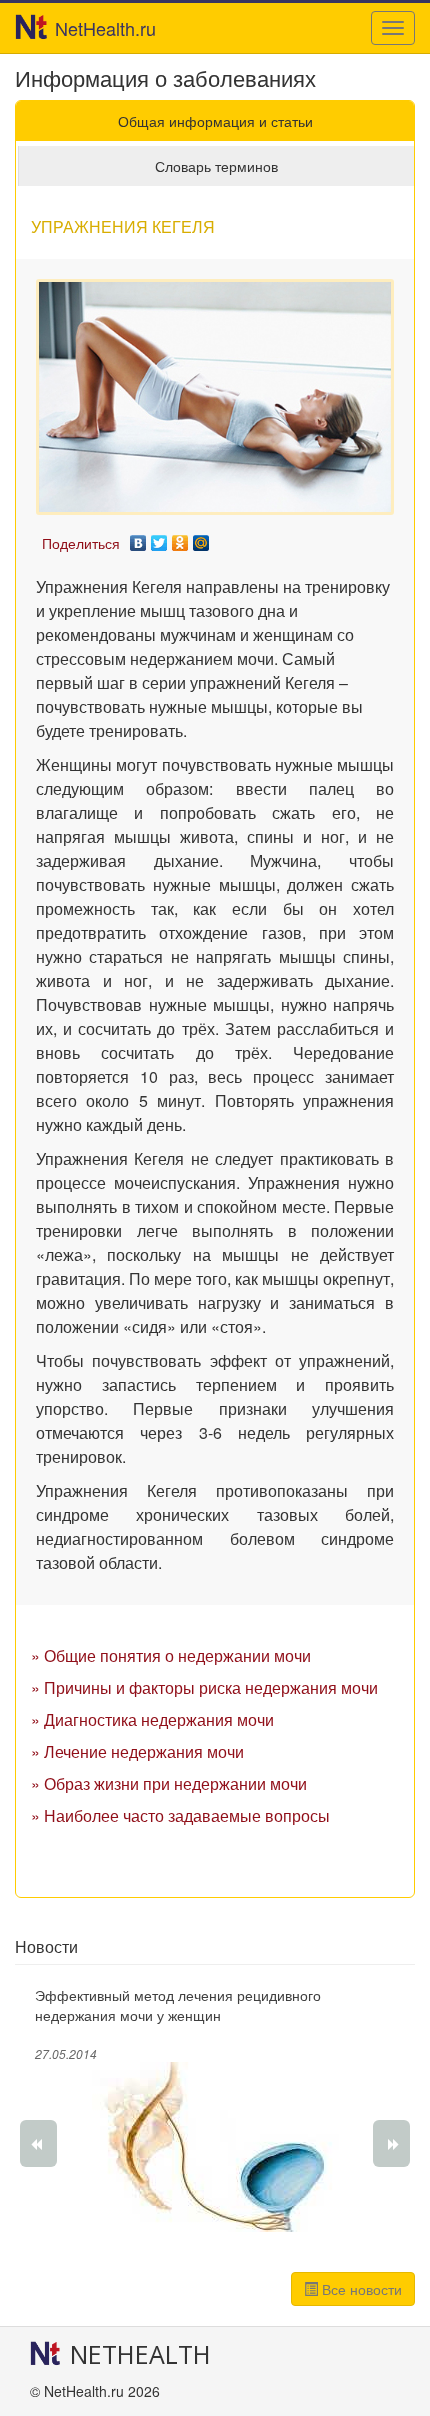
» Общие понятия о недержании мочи (171, 1655)
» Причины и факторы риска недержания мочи (204, 1687)
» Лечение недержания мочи (137, 1751)
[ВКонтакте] (138, 538)
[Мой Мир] (201, 538)
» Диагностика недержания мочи (152, 1719)
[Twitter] (159, 538)
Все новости (360, 2289)
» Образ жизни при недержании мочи (169, 1783)
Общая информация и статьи (215, 121)
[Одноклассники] (180, 538)
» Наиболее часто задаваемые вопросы (180, 1815)
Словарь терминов (216, 166)
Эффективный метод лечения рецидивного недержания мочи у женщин (178, 2005)
